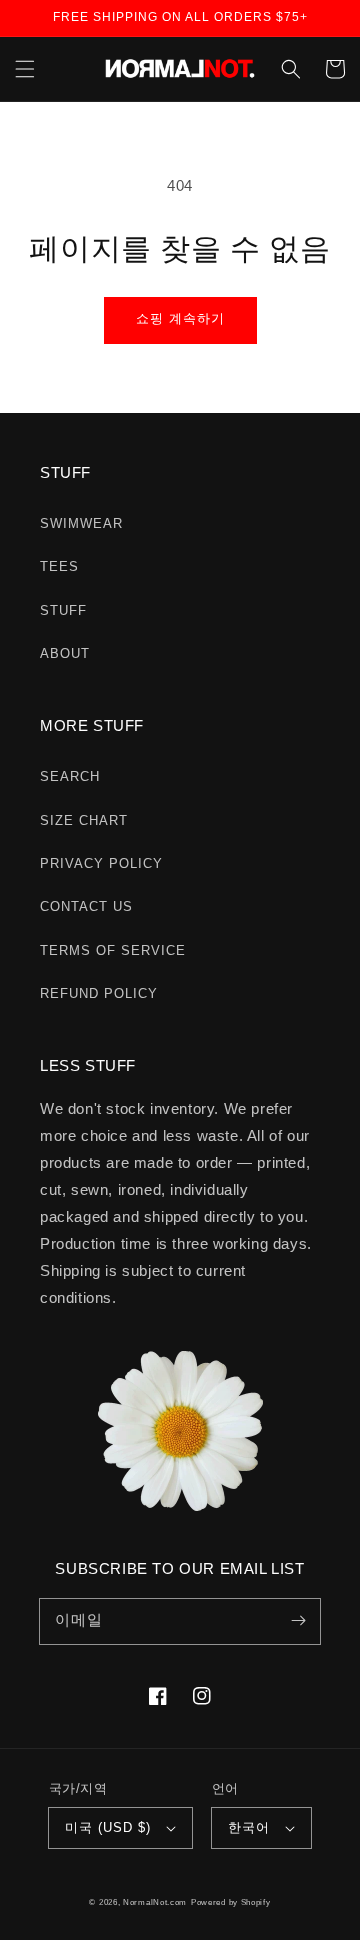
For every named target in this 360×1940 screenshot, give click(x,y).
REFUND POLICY (99, 993)
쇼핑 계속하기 (180, 318)
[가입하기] (298, 1621)
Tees (59, 566)
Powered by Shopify (231, 1902)
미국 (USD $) (108, 1827)
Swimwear (81, 523)
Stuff (63, 610)
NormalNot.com (155, 1902)
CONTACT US (86, 906)
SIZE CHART (84, 820)
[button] (25, 69)
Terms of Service (113, 950)
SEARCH (70, 776)
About (65, 653)
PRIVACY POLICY (101, 863)
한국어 (249, 1827)
